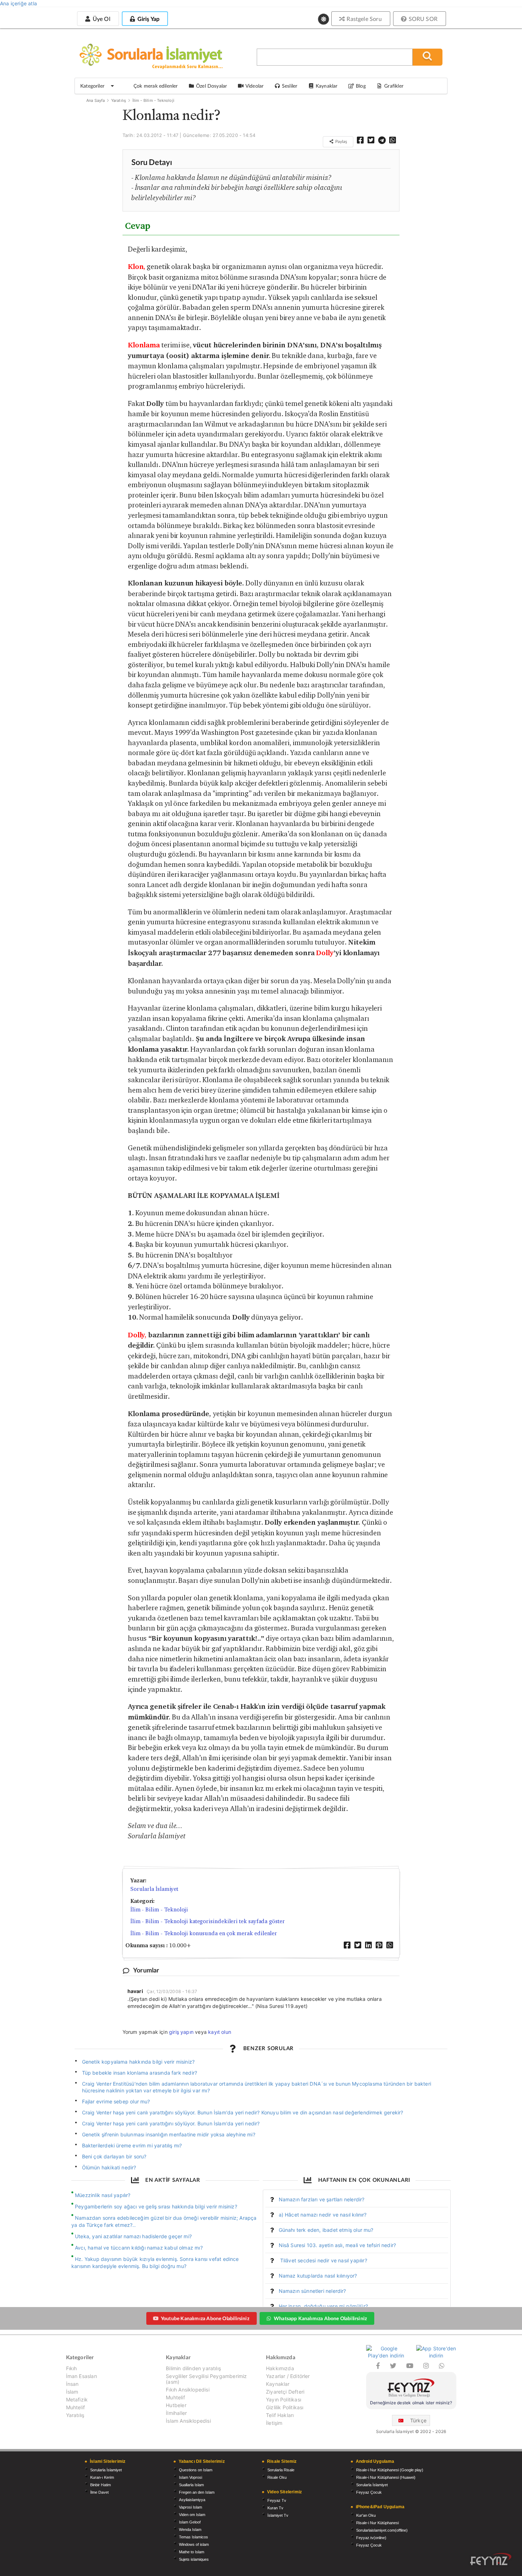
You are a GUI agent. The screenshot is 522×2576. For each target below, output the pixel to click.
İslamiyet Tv (278, 2515)
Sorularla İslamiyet (154, 1889)
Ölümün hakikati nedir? (109, 2167)
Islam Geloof (190, 2522)
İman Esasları (81, 2376)
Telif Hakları (280, 2415)
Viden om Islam (192, 2515)
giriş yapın (181, 2032)
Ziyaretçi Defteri (285, 2392)
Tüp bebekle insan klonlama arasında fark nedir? (140, 2073)
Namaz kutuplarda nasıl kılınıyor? (318, 2276)
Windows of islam (194, 2544)
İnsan (72, 2384)
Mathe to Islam (192, 2552)
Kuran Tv (275, 2508)
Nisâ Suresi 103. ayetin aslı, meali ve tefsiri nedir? (338, 2245)
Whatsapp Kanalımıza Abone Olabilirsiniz (320, 2318)
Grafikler (394, 86)
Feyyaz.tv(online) (371, 2538)
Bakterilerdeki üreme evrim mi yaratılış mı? (132, 2145)
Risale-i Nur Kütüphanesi (377, 2523)
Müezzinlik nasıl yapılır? (103, 2195)
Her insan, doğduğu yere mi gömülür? (323, 2306)
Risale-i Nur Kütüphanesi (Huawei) (386, 2477)
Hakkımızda (280, 2368)
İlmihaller (176, 2413)
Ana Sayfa (96, 100)
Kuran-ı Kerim (102, 2477)
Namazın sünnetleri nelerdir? (312, 2291)
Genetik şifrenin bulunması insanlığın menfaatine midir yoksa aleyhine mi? (169, 2134)
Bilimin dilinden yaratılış (193, 2368)
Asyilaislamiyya (192, 2500)
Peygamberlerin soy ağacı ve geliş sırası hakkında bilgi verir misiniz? (156, 2206)
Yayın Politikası (284, 2399)
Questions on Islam (196, 2470)
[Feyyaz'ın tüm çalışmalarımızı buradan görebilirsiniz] (491, 2559)
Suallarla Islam (191, 2485)
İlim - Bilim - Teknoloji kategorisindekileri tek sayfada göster (208, 1921)
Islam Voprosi (191, 2477)
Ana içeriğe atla (18, 3)
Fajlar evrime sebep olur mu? (116, 2101)
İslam (72, 2392)
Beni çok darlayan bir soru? (114, 2156)
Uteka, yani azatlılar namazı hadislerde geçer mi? (133, 2236)
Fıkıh (72, 2368)
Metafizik (77, 2399)
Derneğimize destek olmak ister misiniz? (411, 2403)
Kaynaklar (278, 2384)
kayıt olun (220, 2032)
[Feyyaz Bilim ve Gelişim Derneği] (411, 2389)
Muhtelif (75, 2407)
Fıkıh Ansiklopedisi (187, 2390)
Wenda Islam (190, 2530)
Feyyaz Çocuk (369, 2492)
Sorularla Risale (281, 2470)
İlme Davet (99, 2492)
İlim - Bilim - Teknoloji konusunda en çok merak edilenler (204, 1933)
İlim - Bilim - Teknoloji (153, 100)
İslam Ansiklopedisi (188, 2421)
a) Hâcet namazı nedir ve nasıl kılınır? (323, 2215)
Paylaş (341, 141)
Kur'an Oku (366, 2515)
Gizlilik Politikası (285, 2407)
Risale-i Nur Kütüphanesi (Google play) (390, 2470)
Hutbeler (176, 2405)
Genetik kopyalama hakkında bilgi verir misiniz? (138, 2062)
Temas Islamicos (194, 2537)
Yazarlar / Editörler (288, 2376)
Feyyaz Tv (277, 2500)
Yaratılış (119, 100)
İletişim (274, 2423)
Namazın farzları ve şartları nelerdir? (322, 2199)
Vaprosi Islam (191, 2507)
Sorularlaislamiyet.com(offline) (382, 2530)
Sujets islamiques (194, 2559)
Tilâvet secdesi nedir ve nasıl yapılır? (323, 2260)
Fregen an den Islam (197, 2492)
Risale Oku (277, 2477)
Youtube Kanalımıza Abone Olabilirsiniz (205, 2318)
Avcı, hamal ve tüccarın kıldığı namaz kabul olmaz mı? (139, 2248)
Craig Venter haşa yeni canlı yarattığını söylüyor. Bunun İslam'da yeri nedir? (171, 2123)
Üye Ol (100, 19)
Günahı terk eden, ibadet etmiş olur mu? (326, 2230)
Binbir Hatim (100, 2485)
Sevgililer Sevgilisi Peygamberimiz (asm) (206, 2379)
